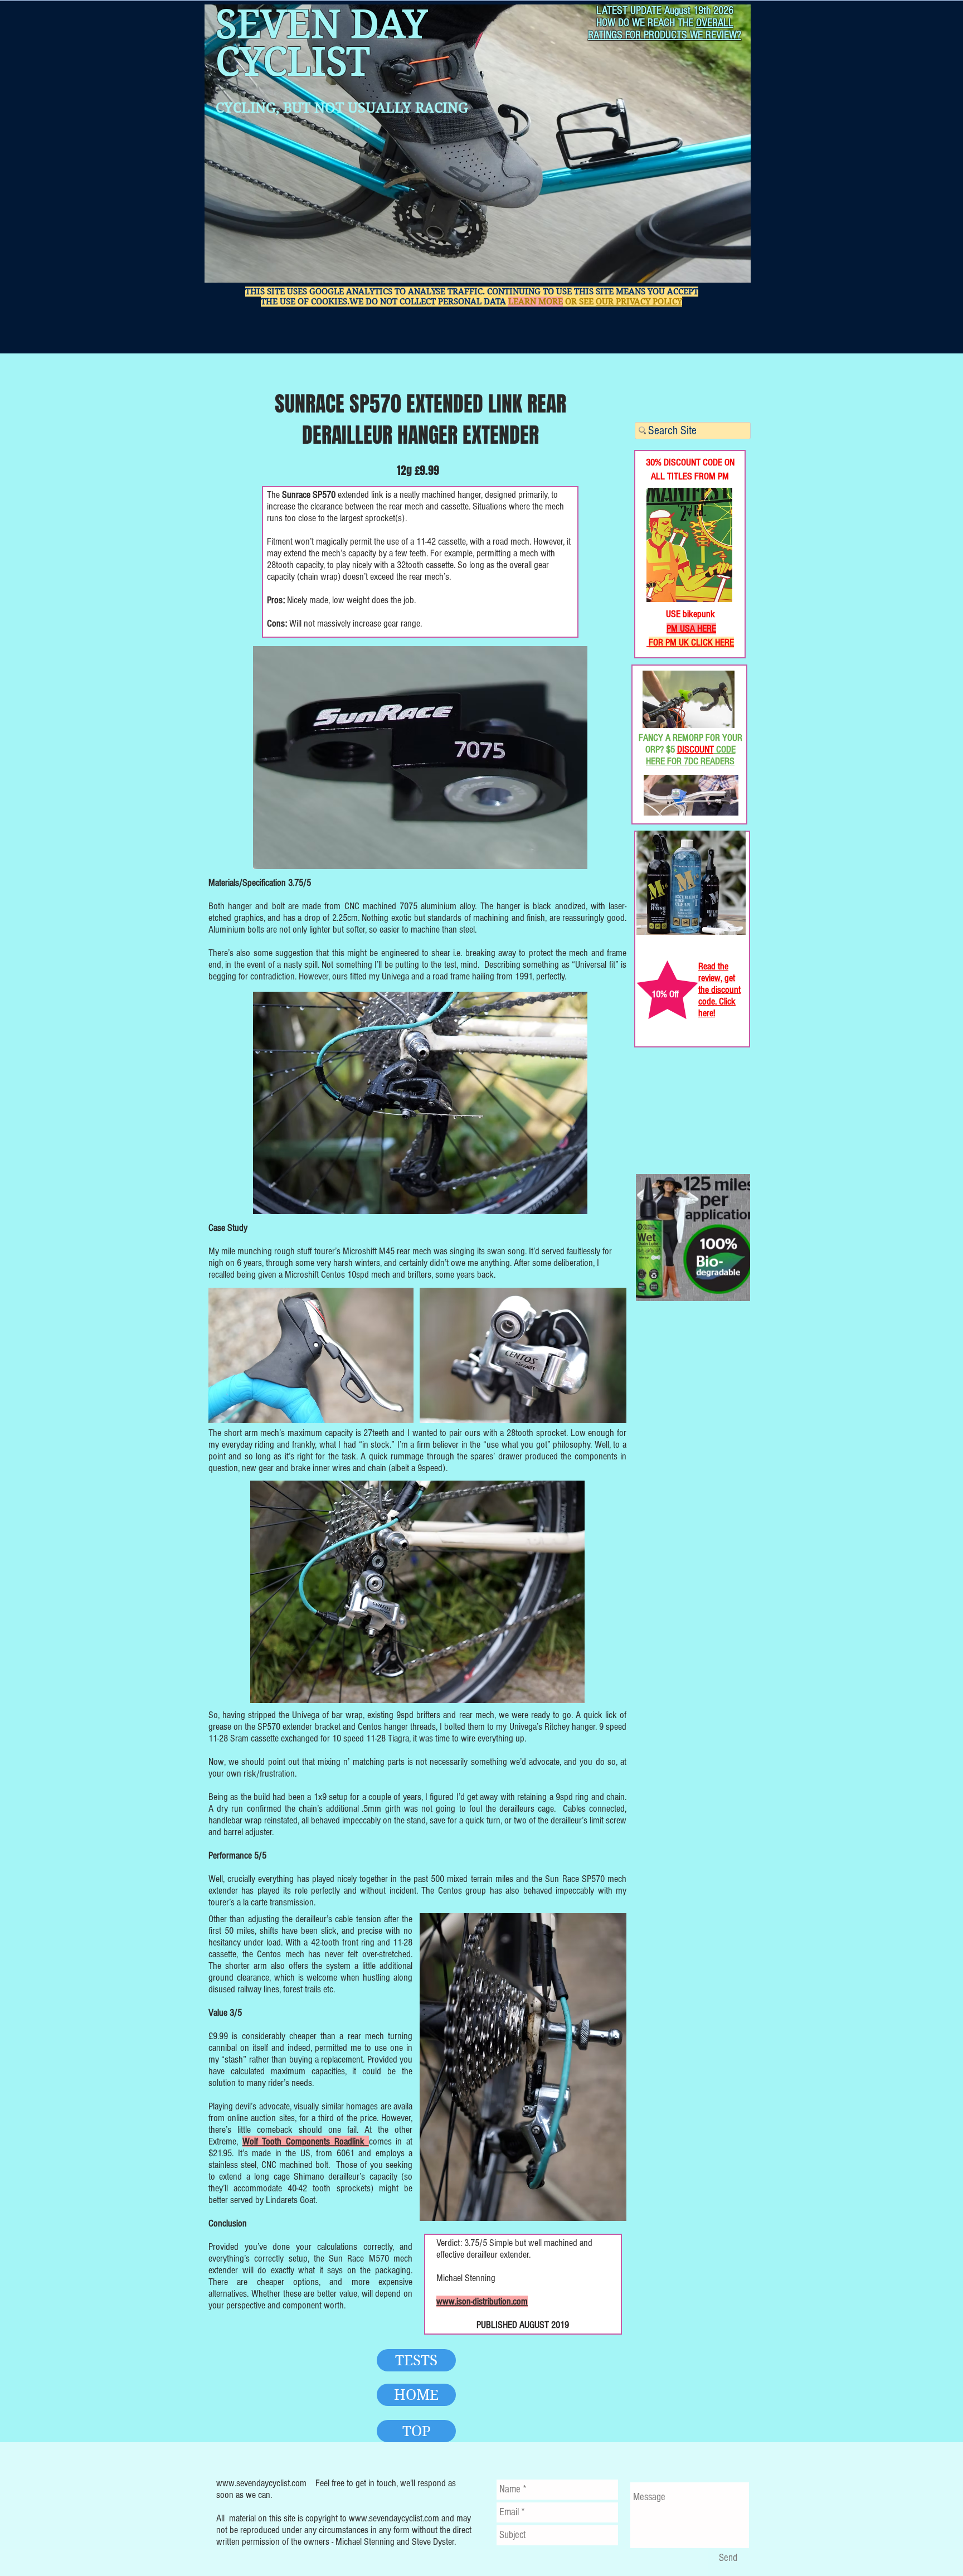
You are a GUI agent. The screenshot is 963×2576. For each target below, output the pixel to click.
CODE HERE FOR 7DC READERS (691, 755)
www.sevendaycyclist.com (261, 2483)
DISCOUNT (695, 749)
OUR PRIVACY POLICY (639, 302)
